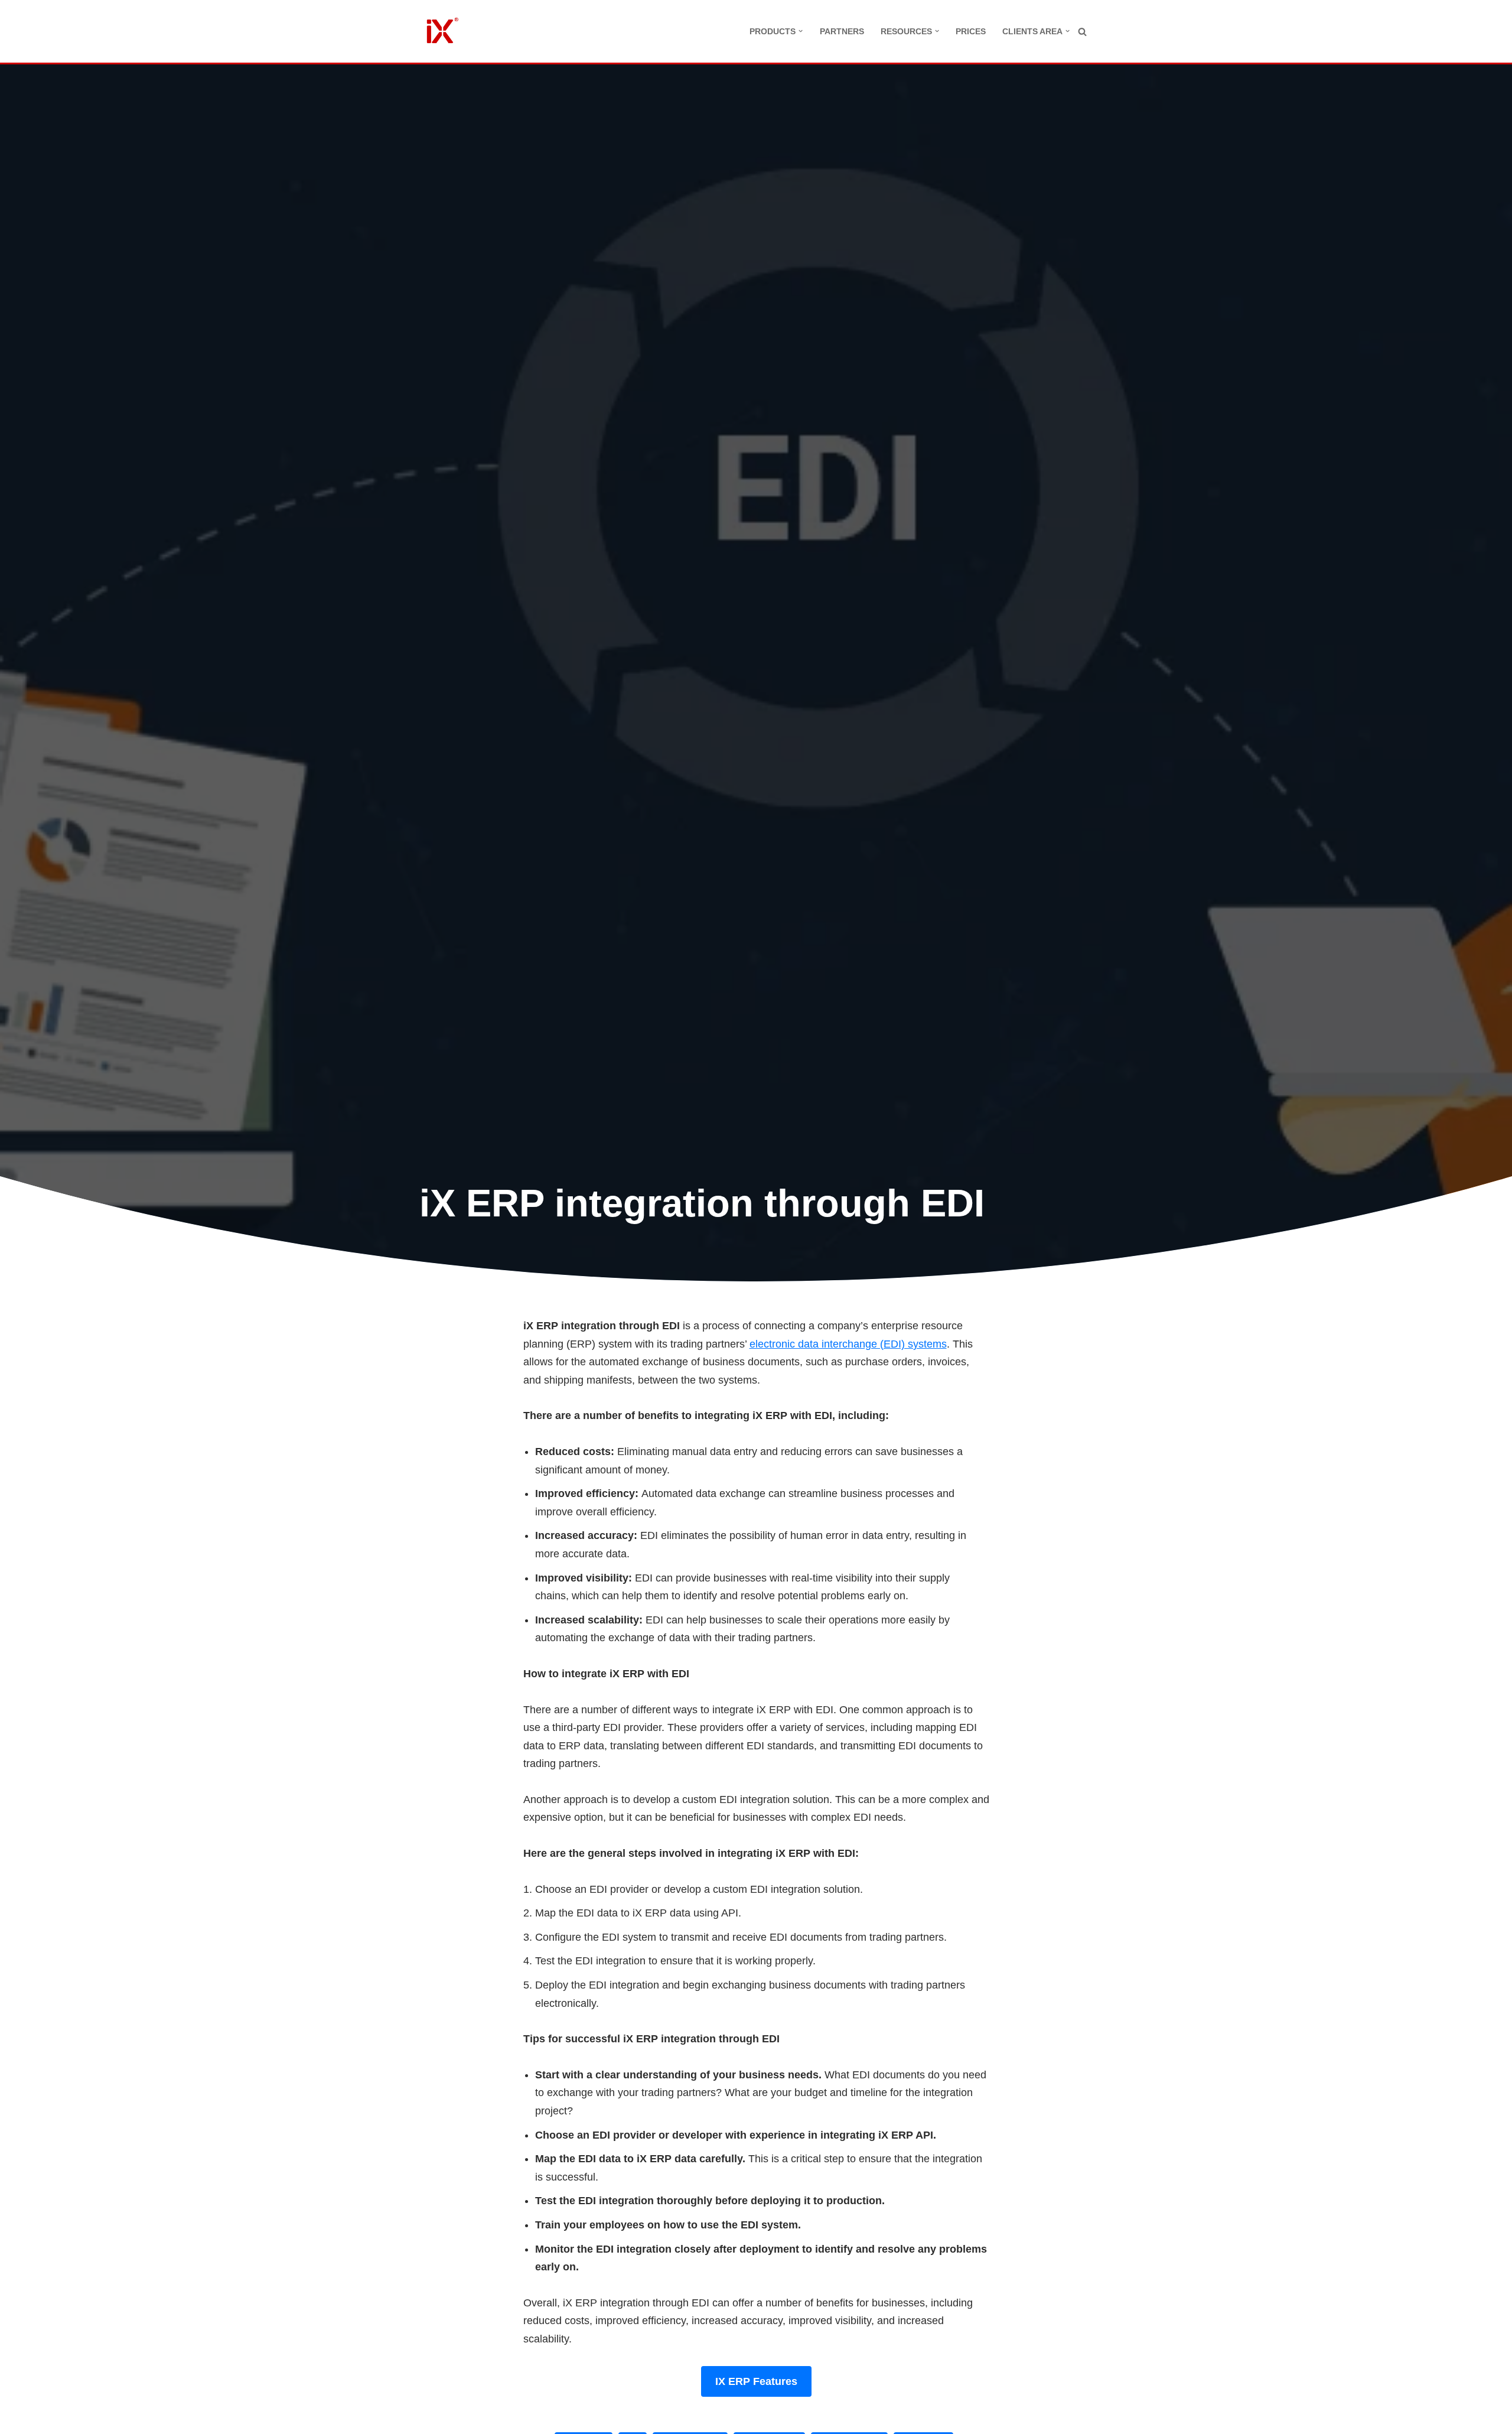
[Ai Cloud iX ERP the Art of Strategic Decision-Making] (440, 31)
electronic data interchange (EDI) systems (848, 1344)
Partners (842, 31)
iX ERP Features (756, 2381)
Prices (971, 31)
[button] (801, 31)
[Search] (1082, 32)
